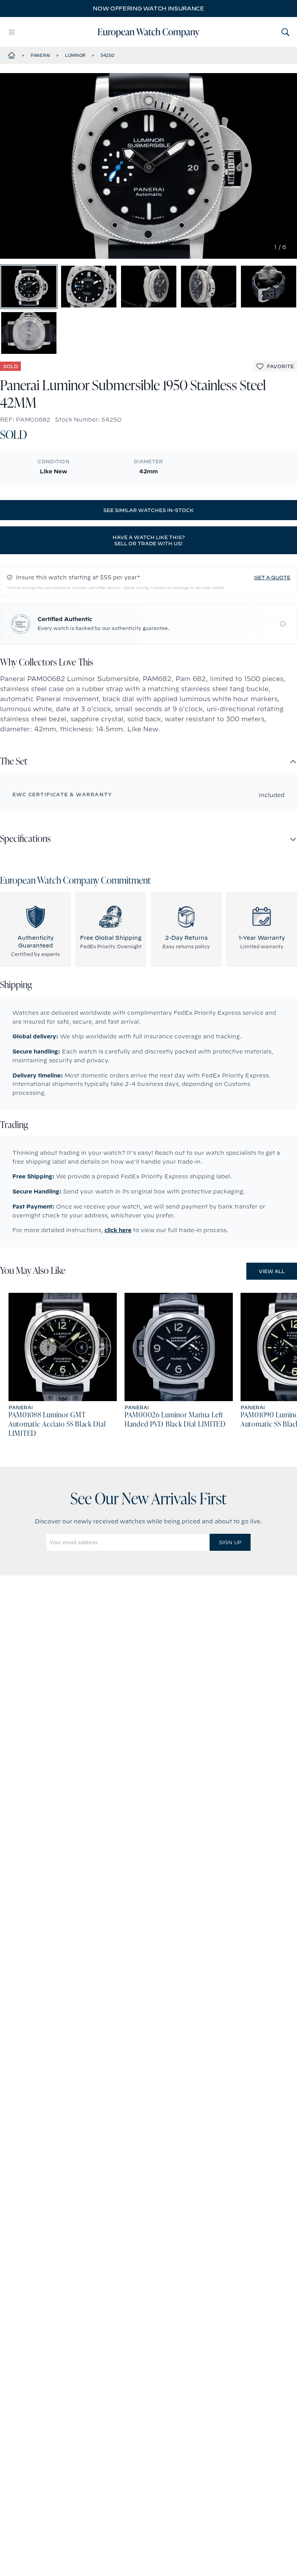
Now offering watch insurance (148, 9)
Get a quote (272, 577)
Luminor (75, 55)
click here (118, 1230)
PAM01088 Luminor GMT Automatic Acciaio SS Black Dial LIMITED (57, 1425)
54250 (108, 55)
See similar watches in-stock (148, 510)
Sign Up (230, 1542)
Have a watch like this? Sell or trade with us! (149, 540)
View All (272, 1271)
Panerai (40, 55)
